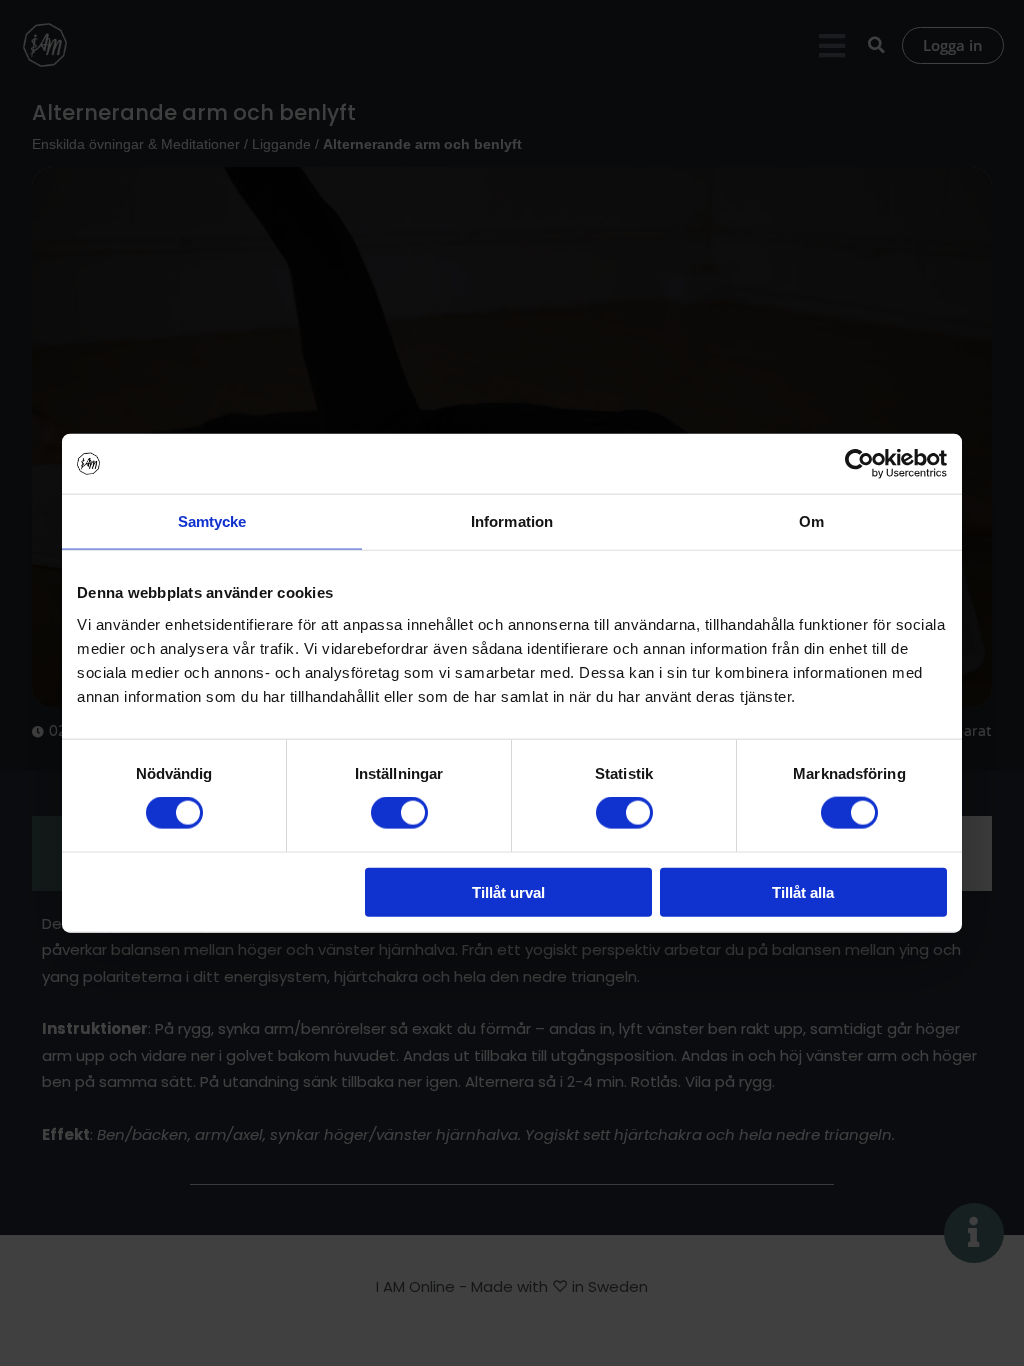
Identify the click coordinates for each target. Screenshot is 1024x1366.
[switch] (399, 813)
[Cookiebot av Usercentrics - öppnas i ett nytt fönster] (859, 464)
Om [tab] (811, 521)
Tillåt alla (803, 891)
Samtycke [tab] (212, 521)
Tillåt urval (508, 891)
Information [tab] (512, 521)
